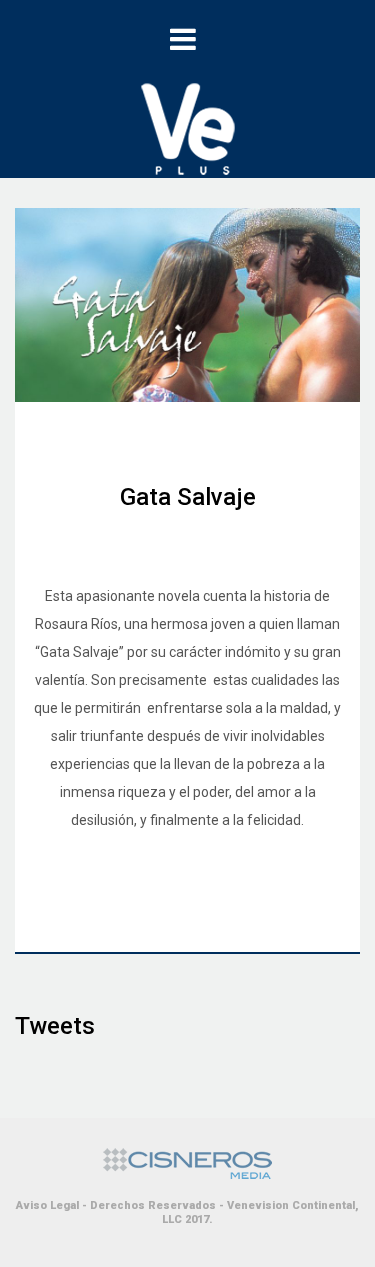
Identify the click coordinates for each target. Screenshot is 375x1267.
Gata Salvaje (188, 497)
